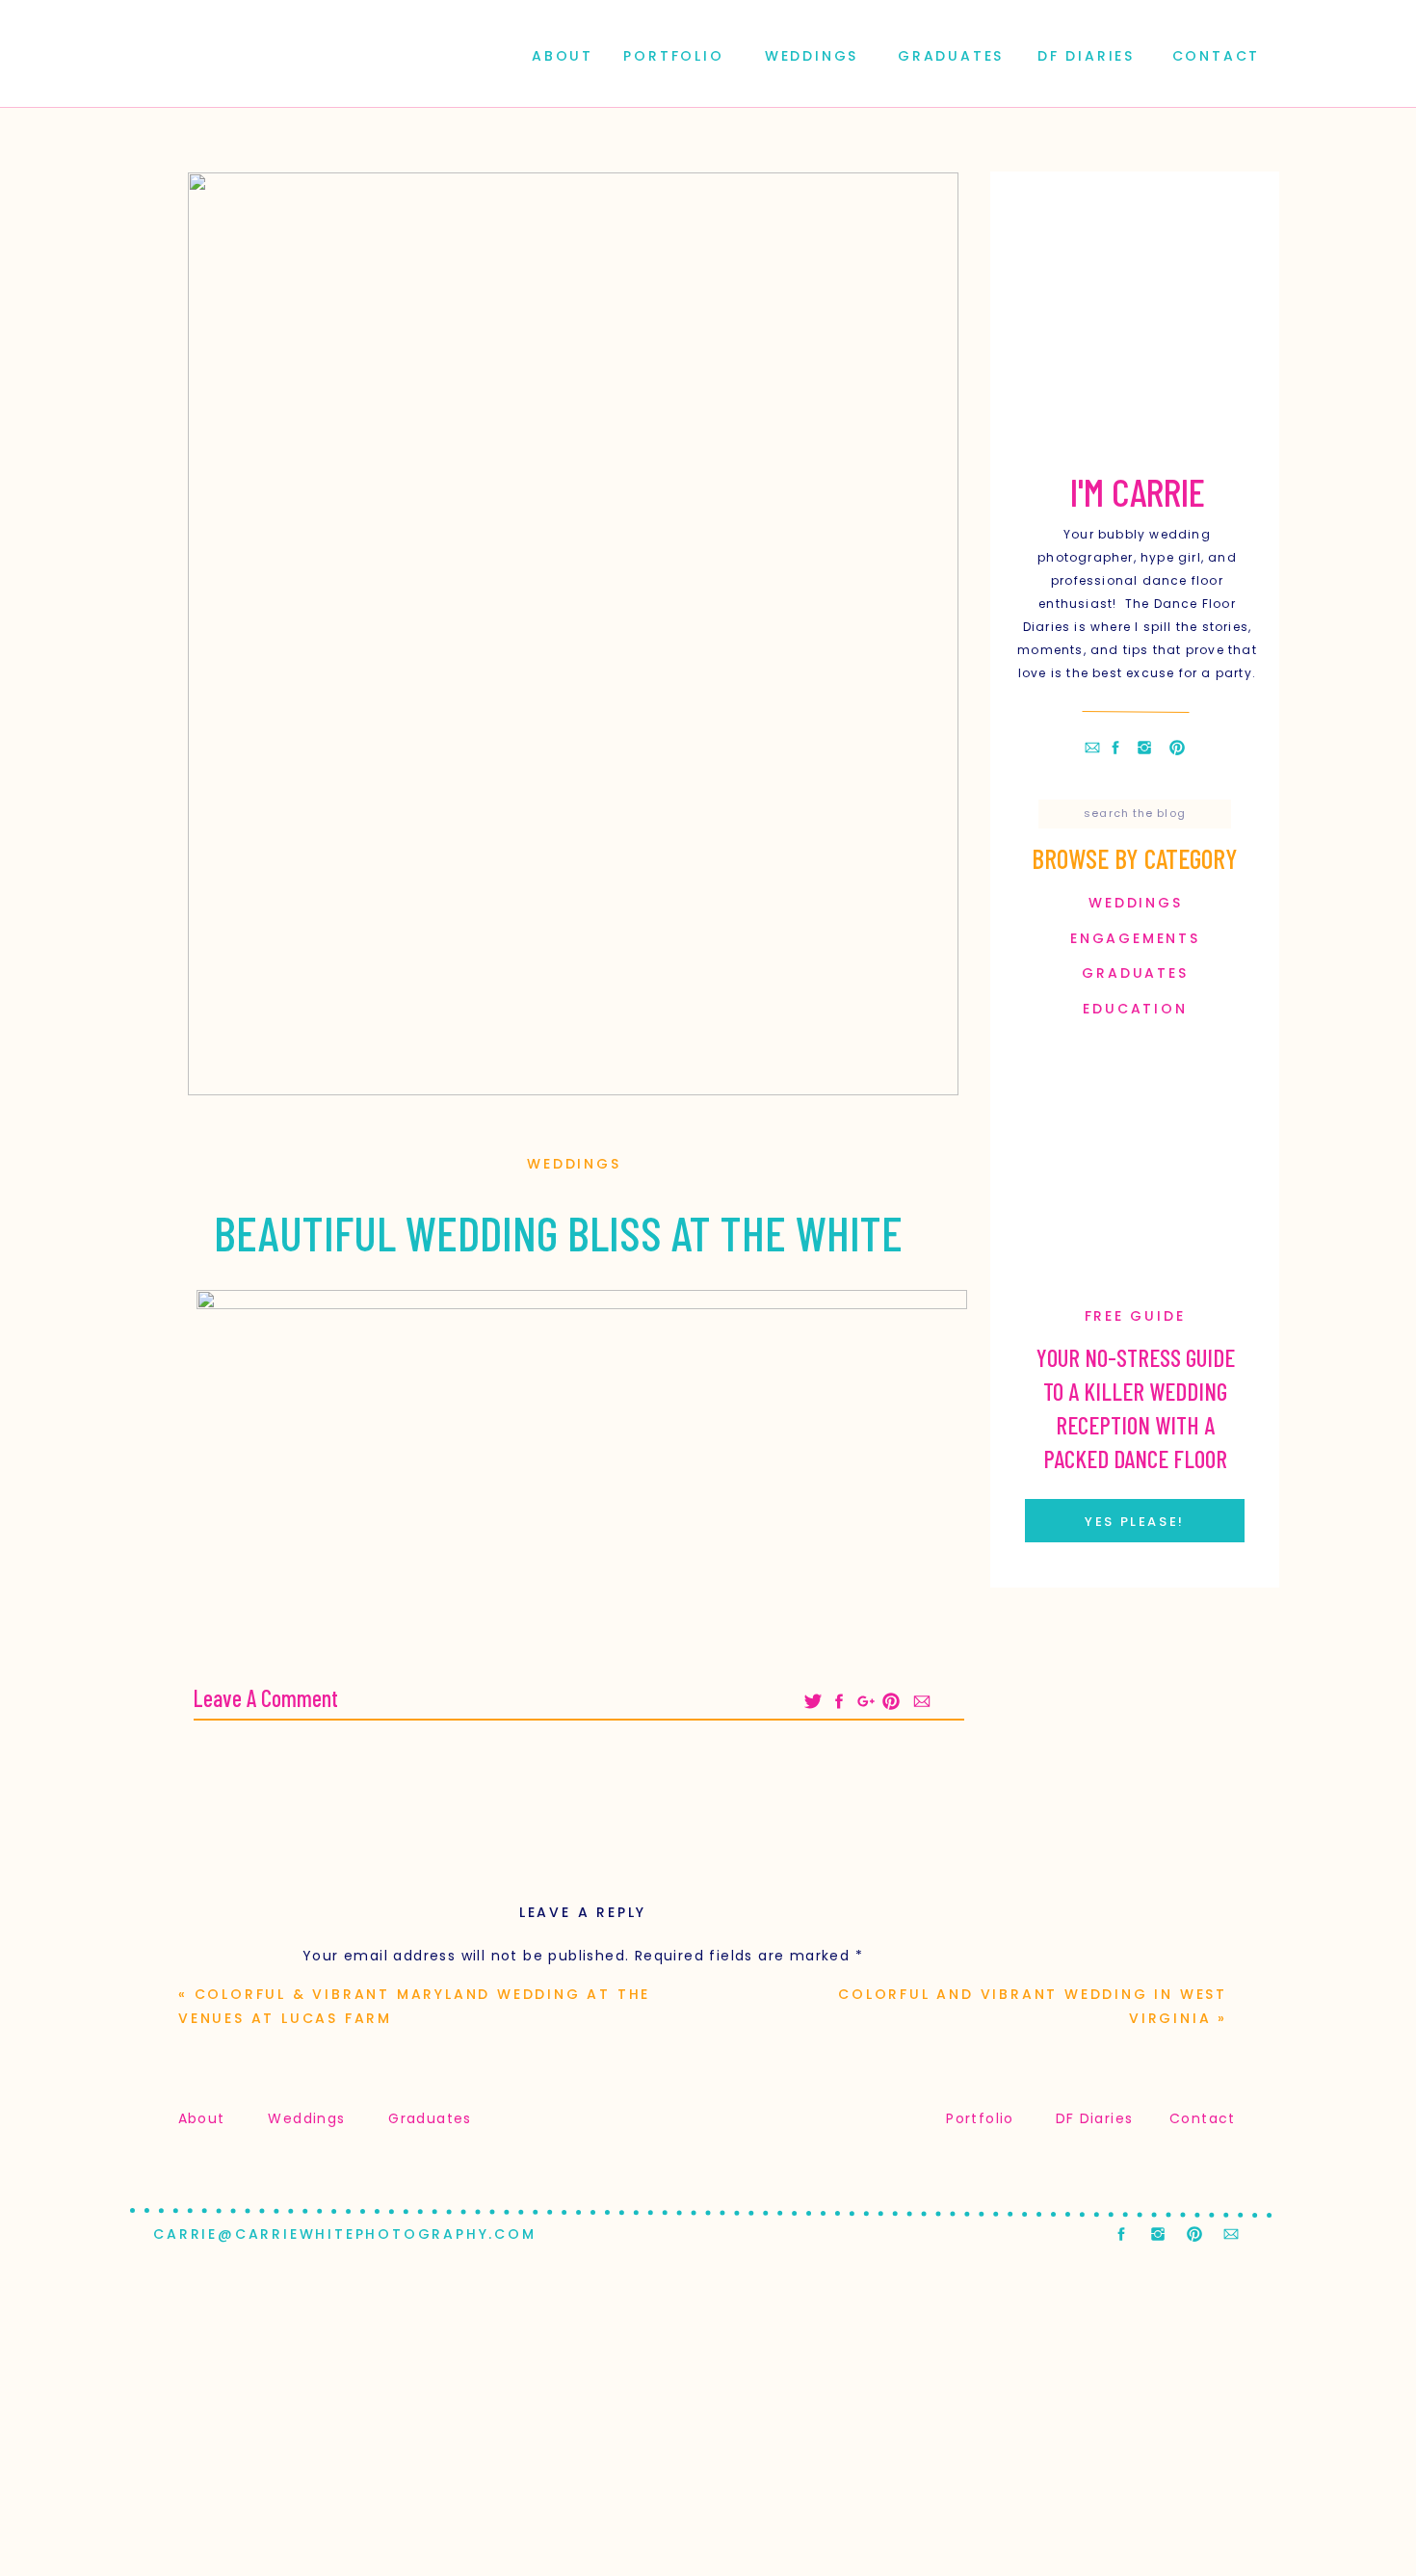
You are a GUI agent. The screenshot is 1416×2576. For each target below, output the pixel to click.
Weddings (574, 1164)
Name (583, 2256)
